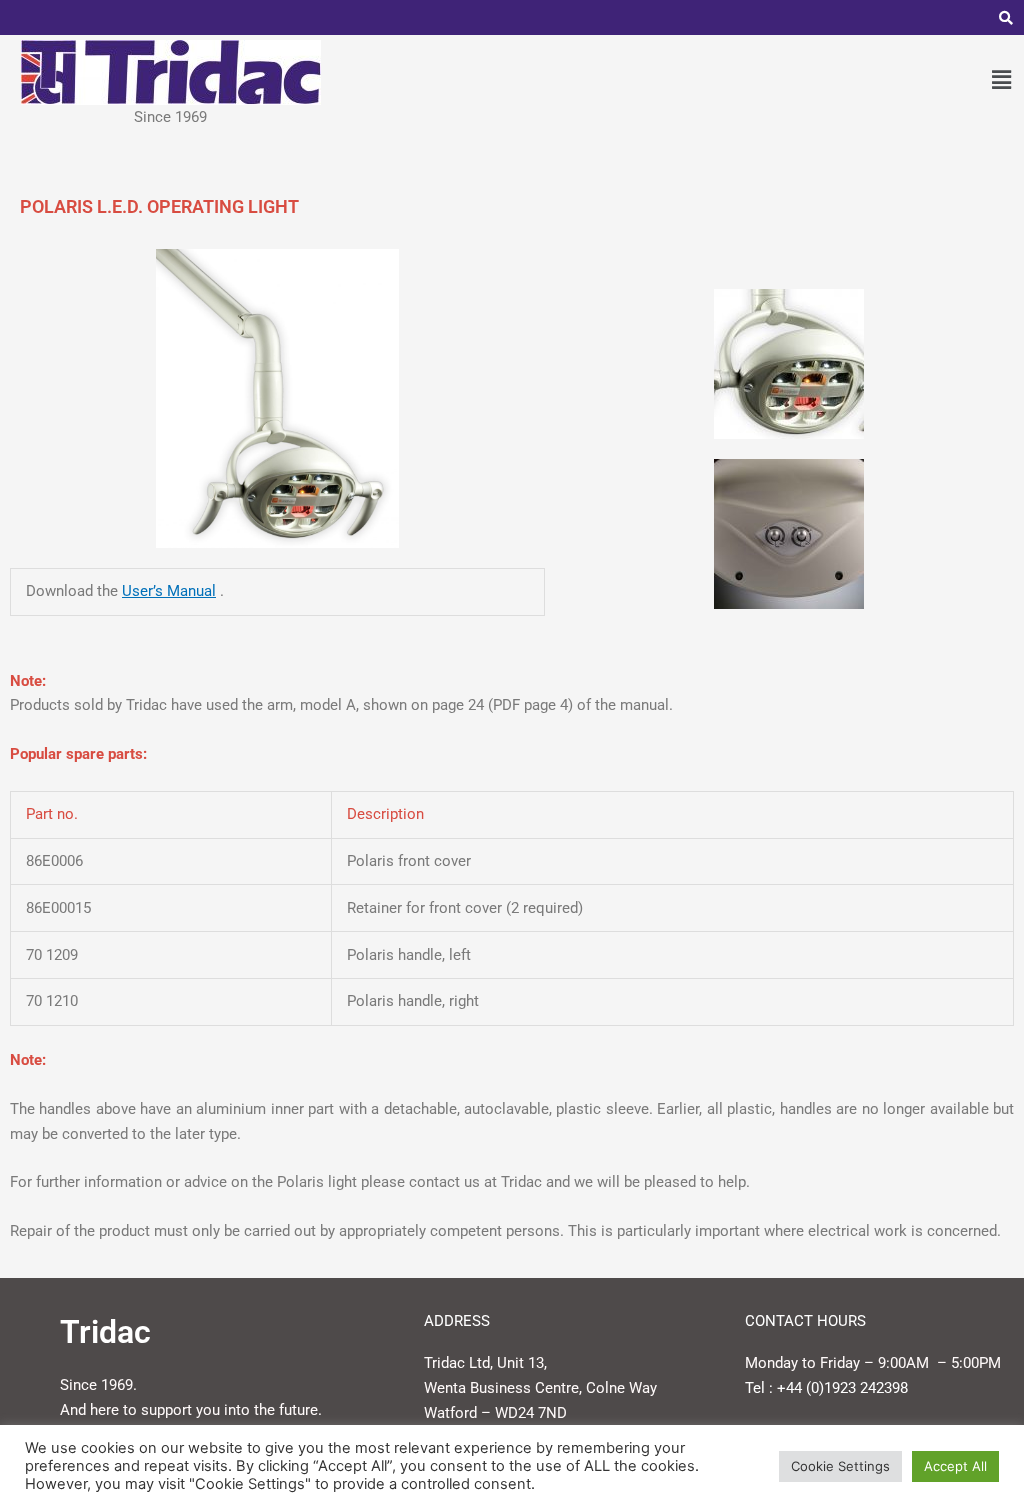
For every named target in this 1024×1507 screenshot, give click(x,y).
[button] (1002, 79)
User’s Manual (169, 591)
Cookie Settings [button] (840, 1466)
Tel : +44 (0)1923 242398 (826, 1388)
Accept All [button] (955, 1466)
